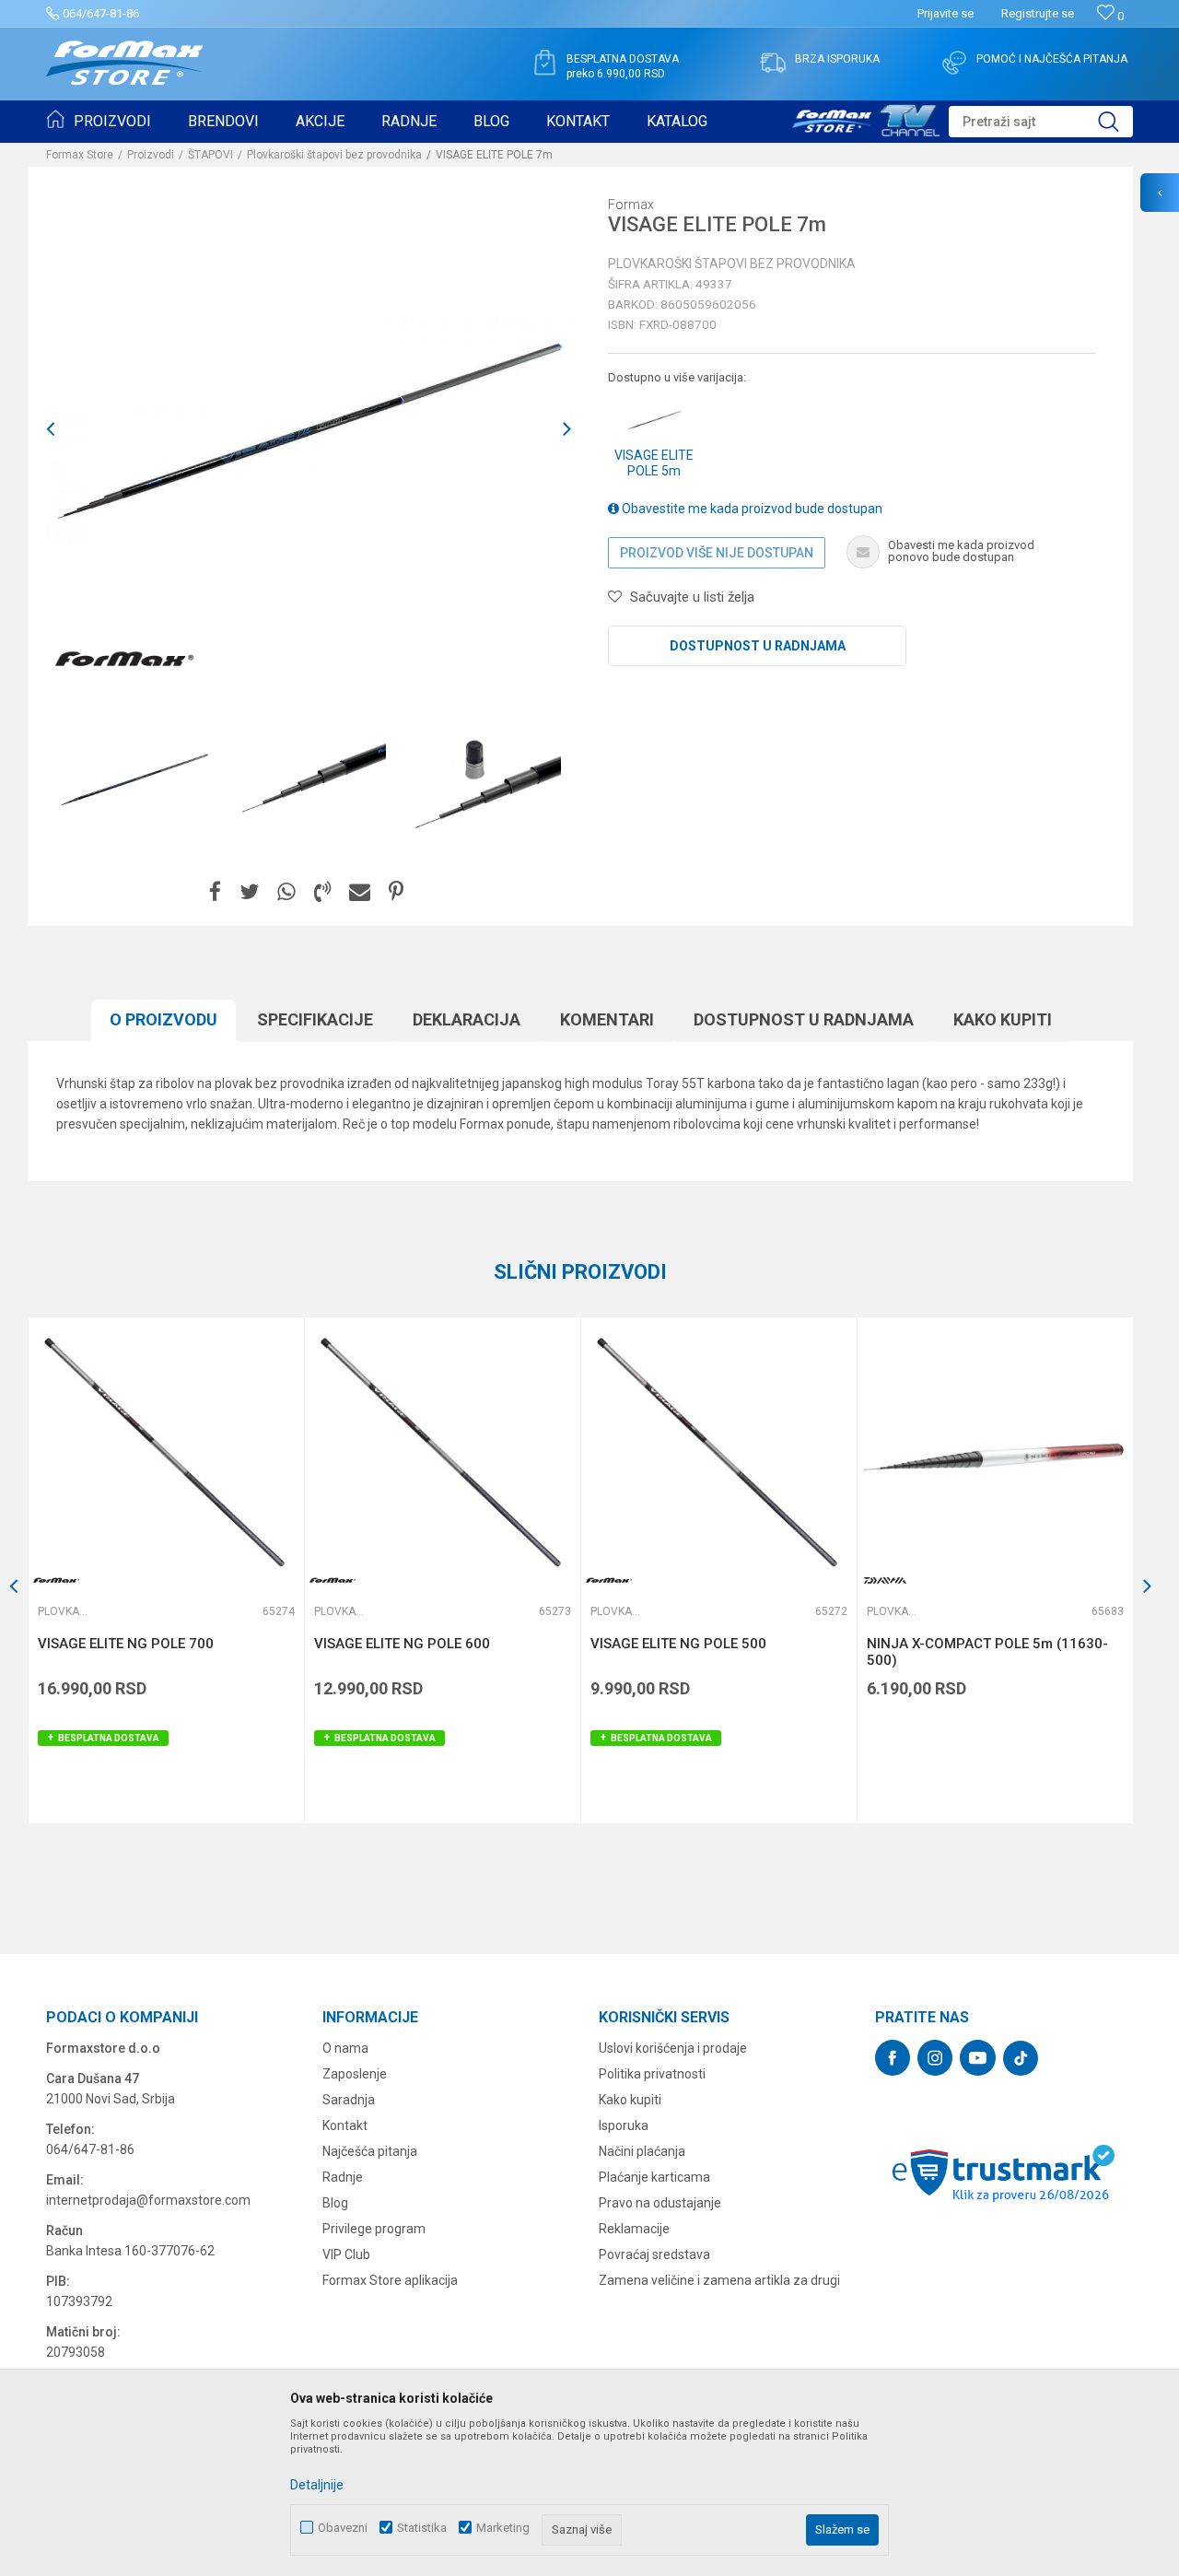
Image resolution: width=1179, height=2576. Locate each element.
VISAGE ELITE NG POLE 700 (126, 1644)
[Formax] (124, 660)
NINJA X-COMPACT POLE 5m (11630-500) (987, 1652)
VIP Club (346, 2254)
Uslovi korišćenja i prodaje (673, 2048)
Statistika (422, 2528)
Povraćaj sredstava (654, 2254)
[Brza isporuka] (773, 63)
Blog (335, 2203)
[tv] (866, 118)
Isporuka (624, 2125)
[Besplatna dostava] (544, 63)
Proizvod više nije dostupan (717, 553)
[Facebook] (215, 892)
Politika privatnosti (652, 2074)
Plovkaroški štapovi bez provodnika (334, 155)
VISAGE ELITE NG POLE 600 (402, 1644)
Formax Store (80, 155)
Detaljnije (317, 2485)
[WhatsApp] (286, 892)
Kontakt (345, 2125)
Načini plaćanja (642, 2151)
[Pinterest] (396, 892)
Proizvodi (151, 155)
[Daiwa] (885, 1581)
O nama (345, 2048)
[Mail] (360, 892)
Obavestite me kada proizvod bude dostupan (751, 509)
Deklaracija (467, 1019)
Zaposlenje (355, 2074)
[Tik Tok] (1021, 2058)
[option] (134, 779)
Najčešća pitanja (370, 2151)
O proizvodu (163, 1019)
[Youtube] (978, 2058)
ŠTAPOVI (210, 155)
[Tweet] (249, 892)
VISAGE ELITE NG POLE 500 (678, 1644)
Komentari (607, 1019)
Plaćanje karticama (654, 2177)
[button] (1041, 122)
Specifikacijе (315, 1019)
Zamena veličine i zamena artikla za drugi (719, 2280)
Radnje (343, 2177)
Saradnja (349, 2100)
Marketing (503, 2528)
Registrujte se (1038, 13)
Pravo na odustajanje (660, 2203)
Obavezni (343, 2528)
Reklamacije (634, 2229)
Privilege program (374, 2229)
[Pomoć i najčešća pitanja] (954, 63)
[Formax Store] (125, 63)
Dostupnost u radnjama (758, 646)
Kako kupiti (1003, 1019)
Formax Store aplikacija (390, 2280)
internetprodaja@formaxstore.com (148, 2200)
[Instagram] (935, 2058)
